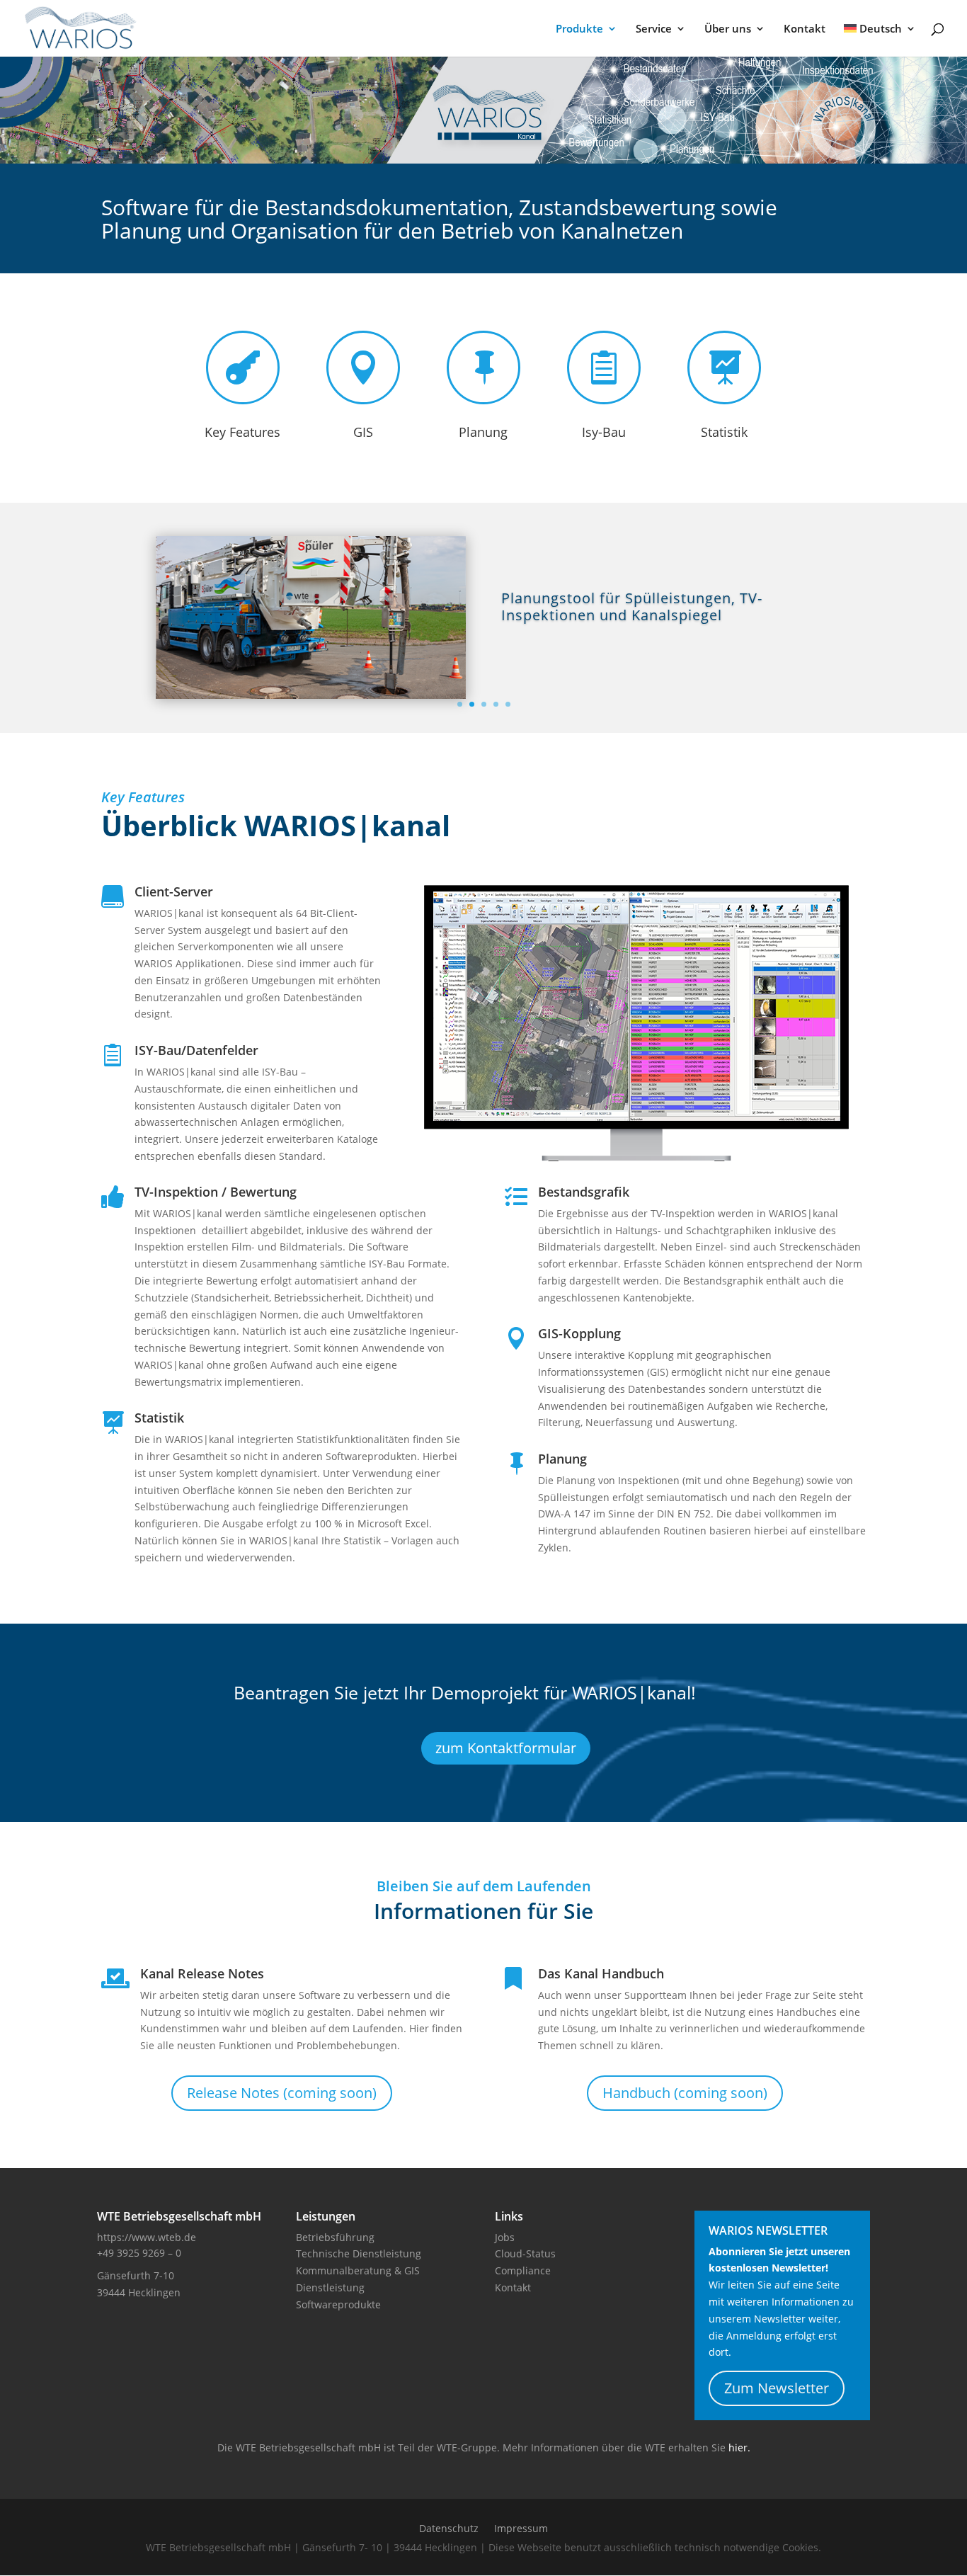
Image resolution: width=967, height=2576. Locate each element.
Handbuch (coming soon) (685, 2093)
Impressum (521, 2529)
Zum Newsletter (777, 2388)
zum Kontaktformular (506, 1748)
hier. (739, 2447)
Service (654, 29)
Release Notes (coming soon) (282, 2093)
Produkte (579, 29)
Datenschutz (449, 2529)
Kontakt (805, 29)
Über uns (728, 29)
